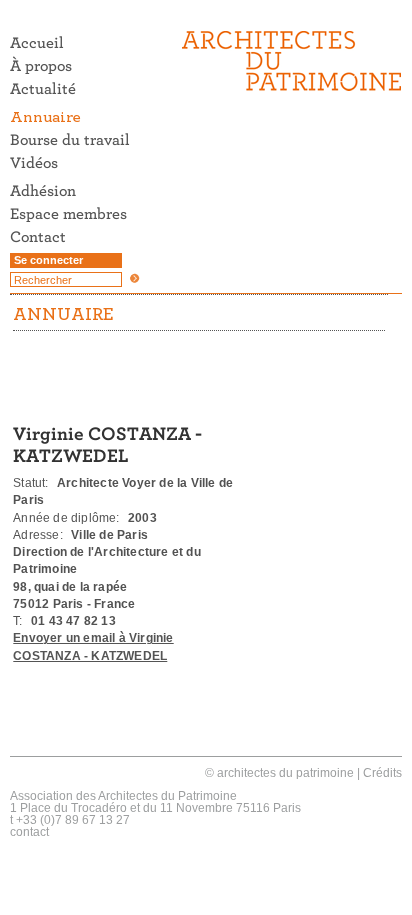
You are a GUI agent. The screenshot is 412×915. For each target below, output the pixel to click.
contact (29, 832)
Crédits (382, 773)
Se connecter (48, 260)
